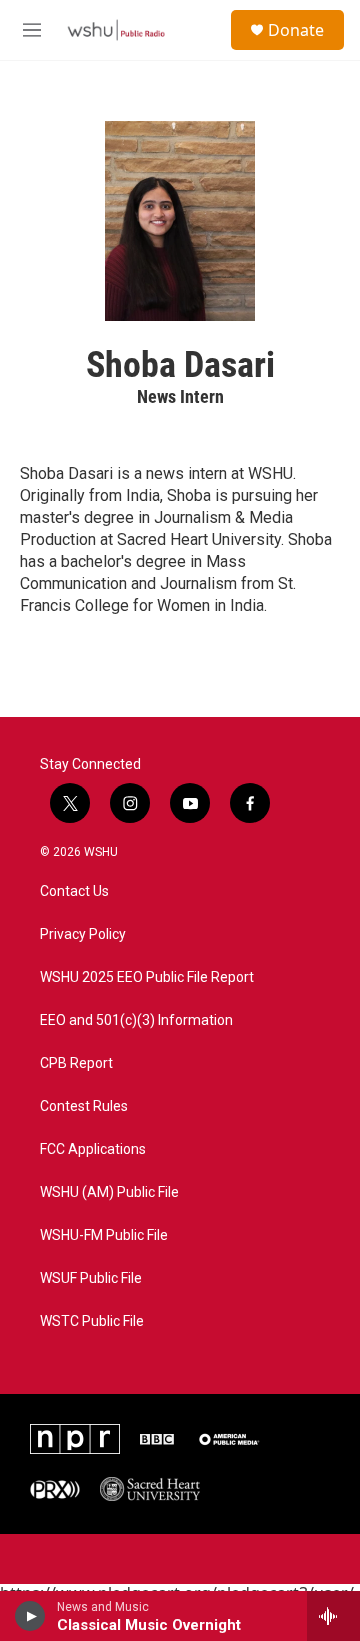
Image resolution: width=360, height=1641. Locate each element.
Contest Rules (84, 1106)
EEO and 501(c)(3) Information (136, 1020)
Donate (296, 30)
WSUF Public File (91, 1278)
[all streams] (333, 1616)
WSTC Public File (92, 1321)
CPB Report (76, 1063)
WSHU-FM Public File (104, 1235)
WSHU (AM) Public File (109, 1192)
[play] (30, 1616)
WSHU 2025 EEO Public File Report (147, 977)
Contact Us (74, 891)
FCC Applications (93, 1149)
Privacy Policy (83, 934)
